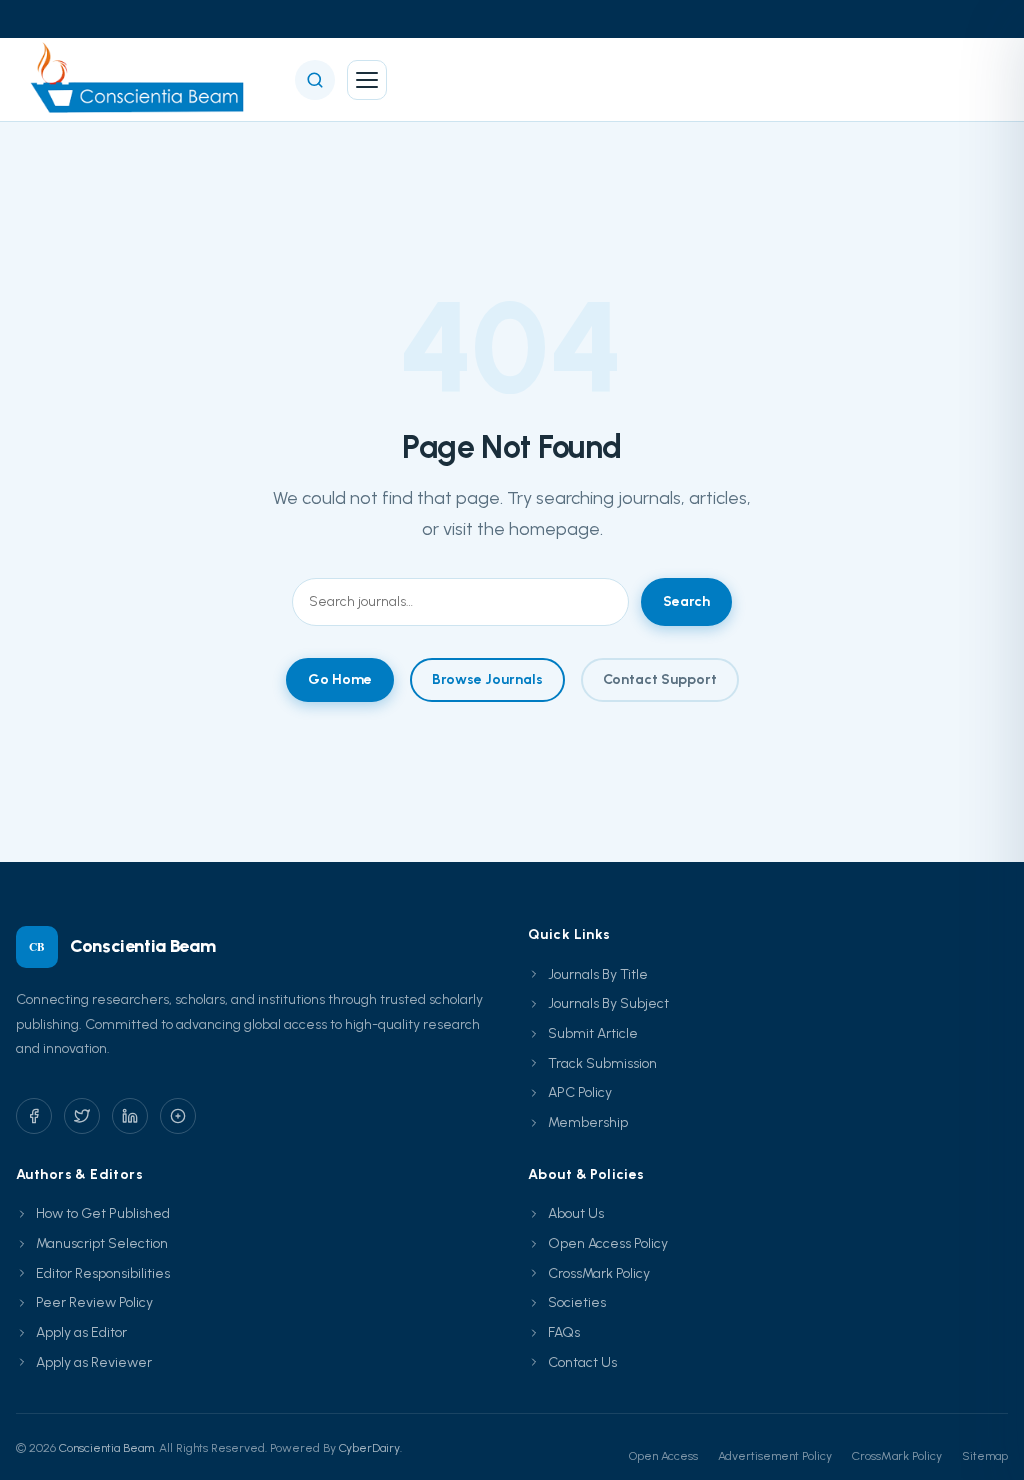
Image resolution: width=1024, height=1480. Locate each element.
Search (686, 601)
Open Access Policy (608, 1243)
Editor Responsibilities (103, 1273)
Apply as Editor (81, 1332)
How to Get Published (103, 1213)
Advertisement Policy (775, 1456)
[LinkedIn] (130, 1116)
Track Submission (602, 1063)
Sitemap (985, 1456)
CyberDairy (369, 1448)
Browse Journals (487, 679)
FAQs (564, 1332)
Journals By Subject (608, 1003)
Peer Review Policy (94, 1302)
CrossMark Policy (599, 1273)
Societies (577, 1302)
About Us (576, 1213)
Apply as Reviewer (94, 1362)
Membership (588, 1122)
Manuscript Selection (102, 1243)
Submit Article (593, 1033)
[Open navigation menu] (367, 80)
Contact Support (660, 679)
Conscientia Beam (106, 1448)
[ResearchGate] (178, 1116)
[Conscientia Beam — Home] (143, 79)
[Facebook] (34, 1116)
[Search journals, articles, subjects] (315, 80)
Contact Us (582, 1362)
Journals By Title (598, 974)
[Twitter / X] (82, 1116)
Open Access (663, 1456)
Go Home (340, 679)
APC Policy (580, 1092)
